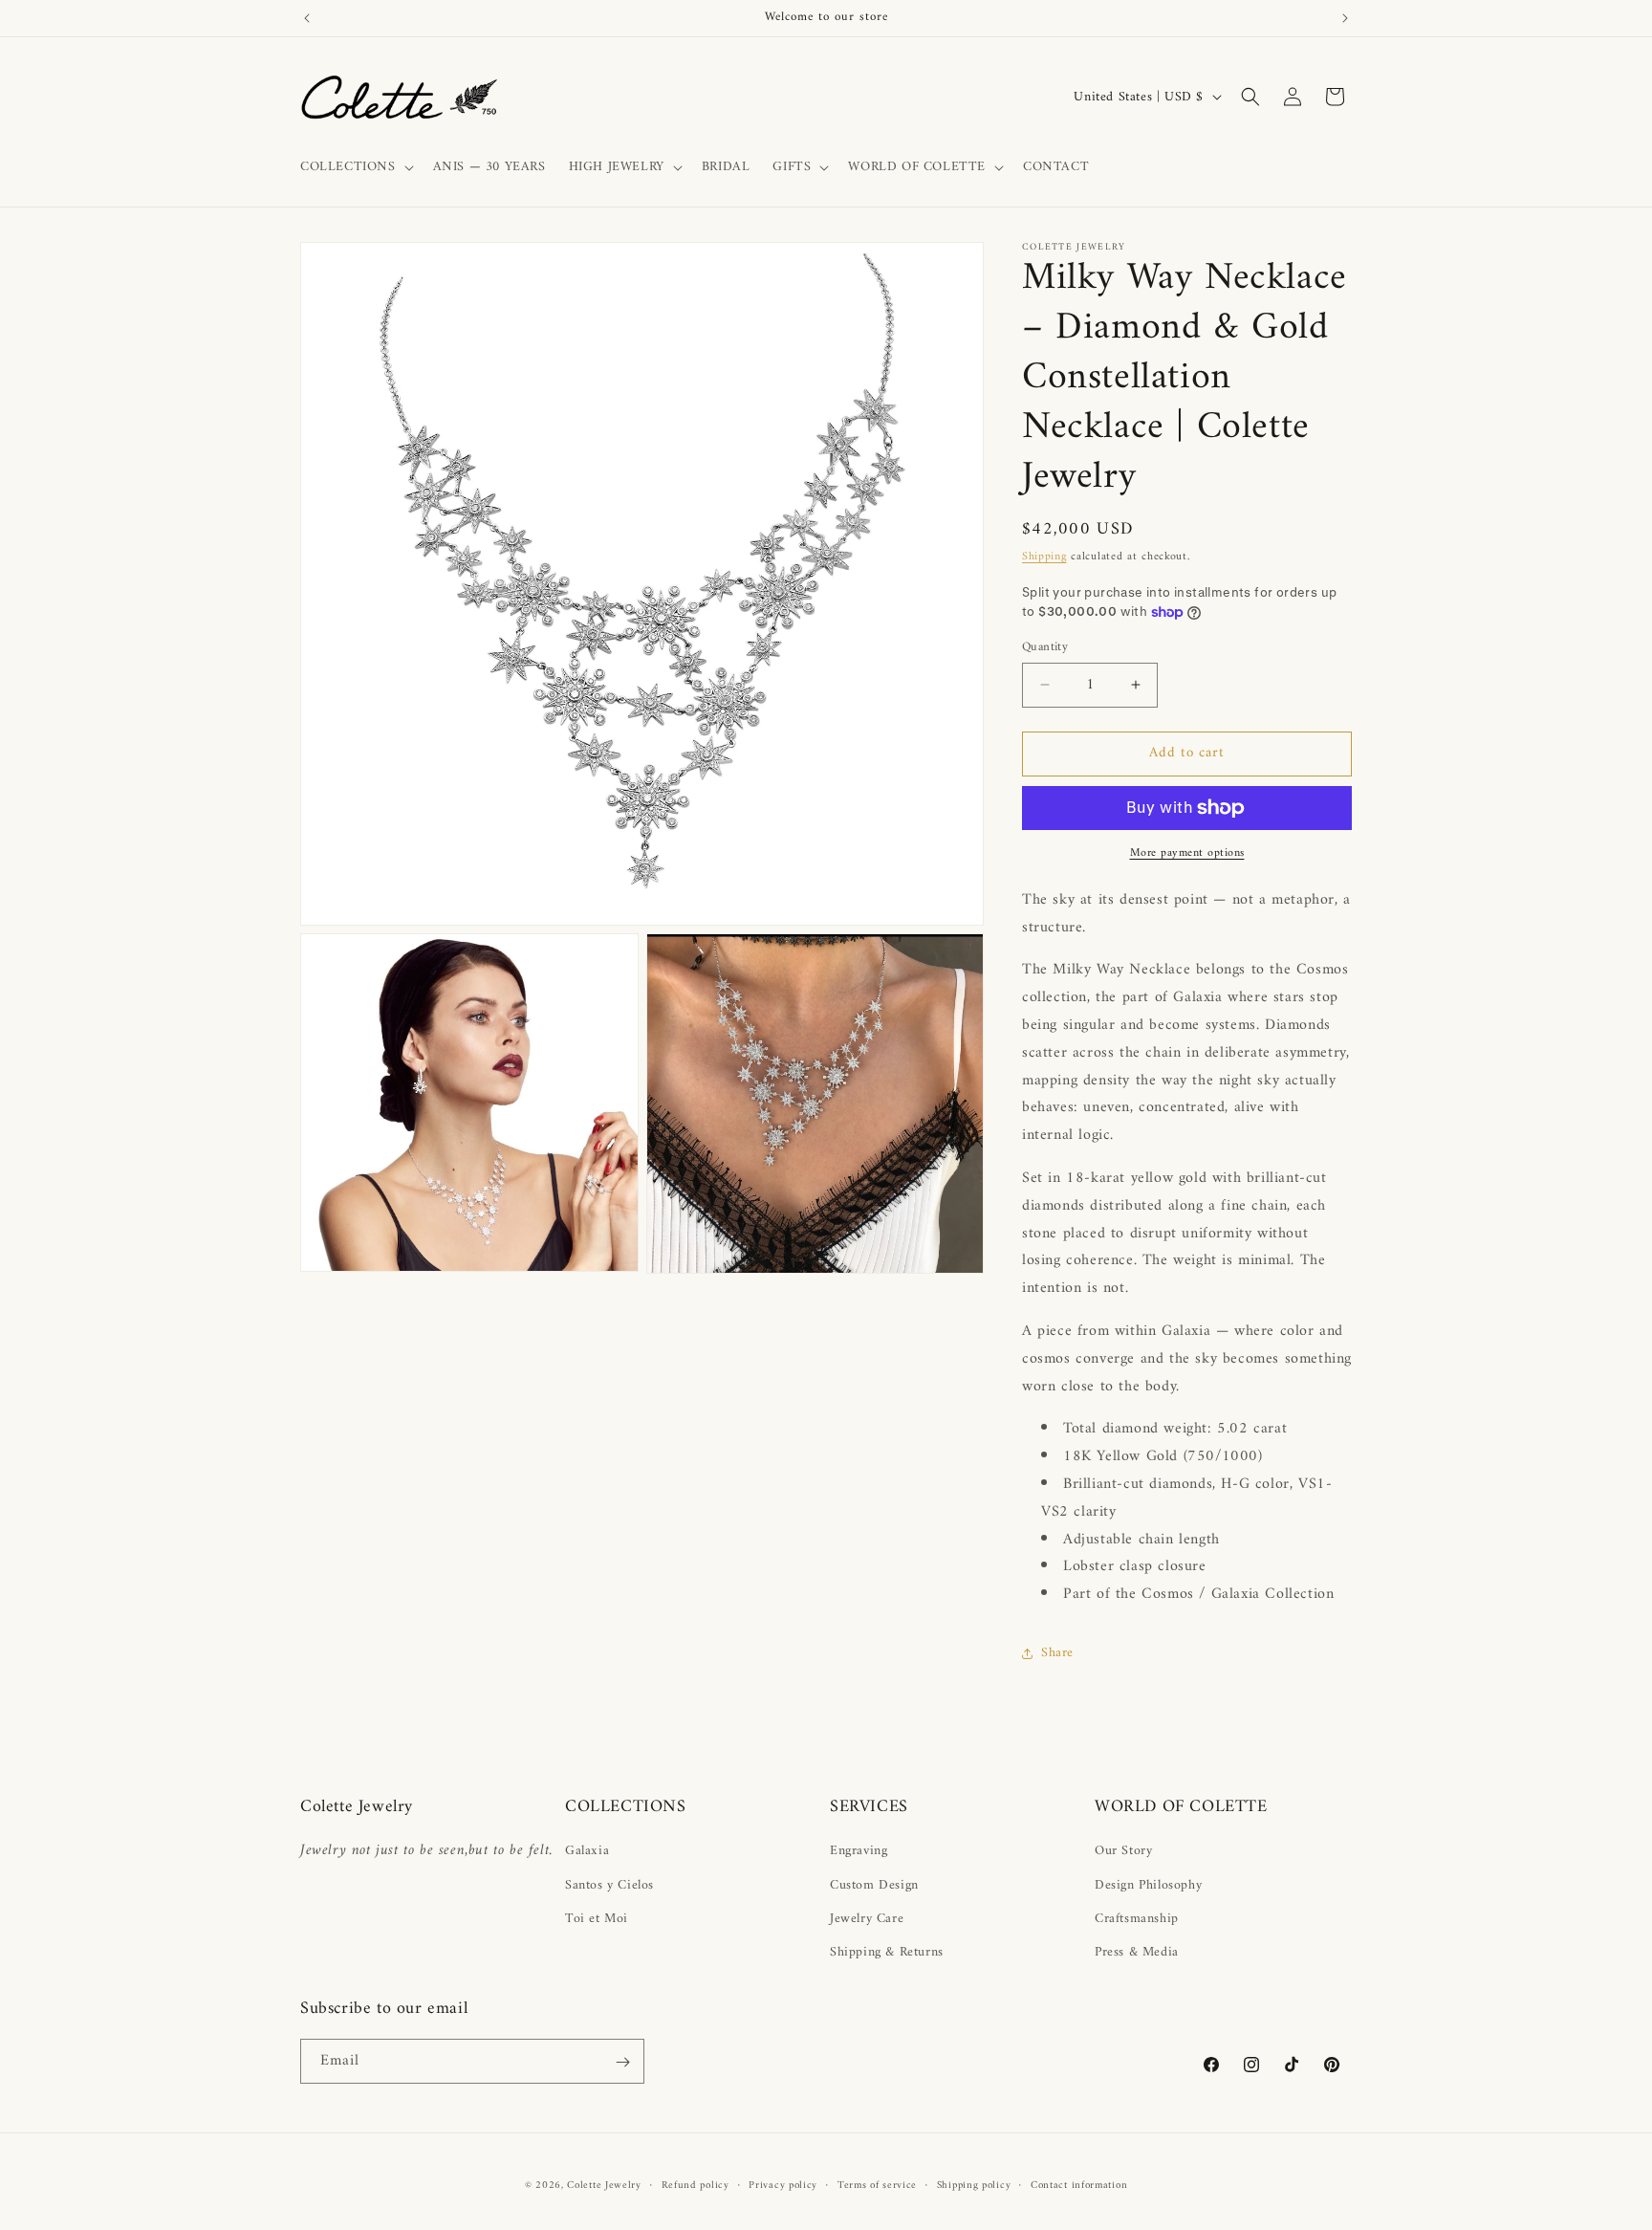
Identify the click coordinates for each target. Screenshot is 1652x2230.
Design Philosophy (1148, 1885)
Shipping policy (974, 2185)
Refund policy (696, 2185)
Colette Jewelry (604, 2186)
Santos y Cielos (609, 1885)
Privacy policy (783, 2185)
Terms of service (877, 2185)
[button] (355, 167)
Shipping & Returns (887, 1952)
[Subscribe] (622, 2062)
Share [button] (1057, 1653)
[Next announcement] (1345, 18)
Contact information (1079, 2185)
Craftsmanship (1137, 1919)
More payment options (1187, 854)
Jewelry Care (867, 1919)
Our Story (1123, 1851)
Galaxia (587, 1851)
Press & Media (1137, 1952)
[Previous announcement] (307, 18)
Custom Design (874, 1885)
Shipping (1044, 557)
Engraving (859, 1851)
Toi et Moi (597, 1919)
